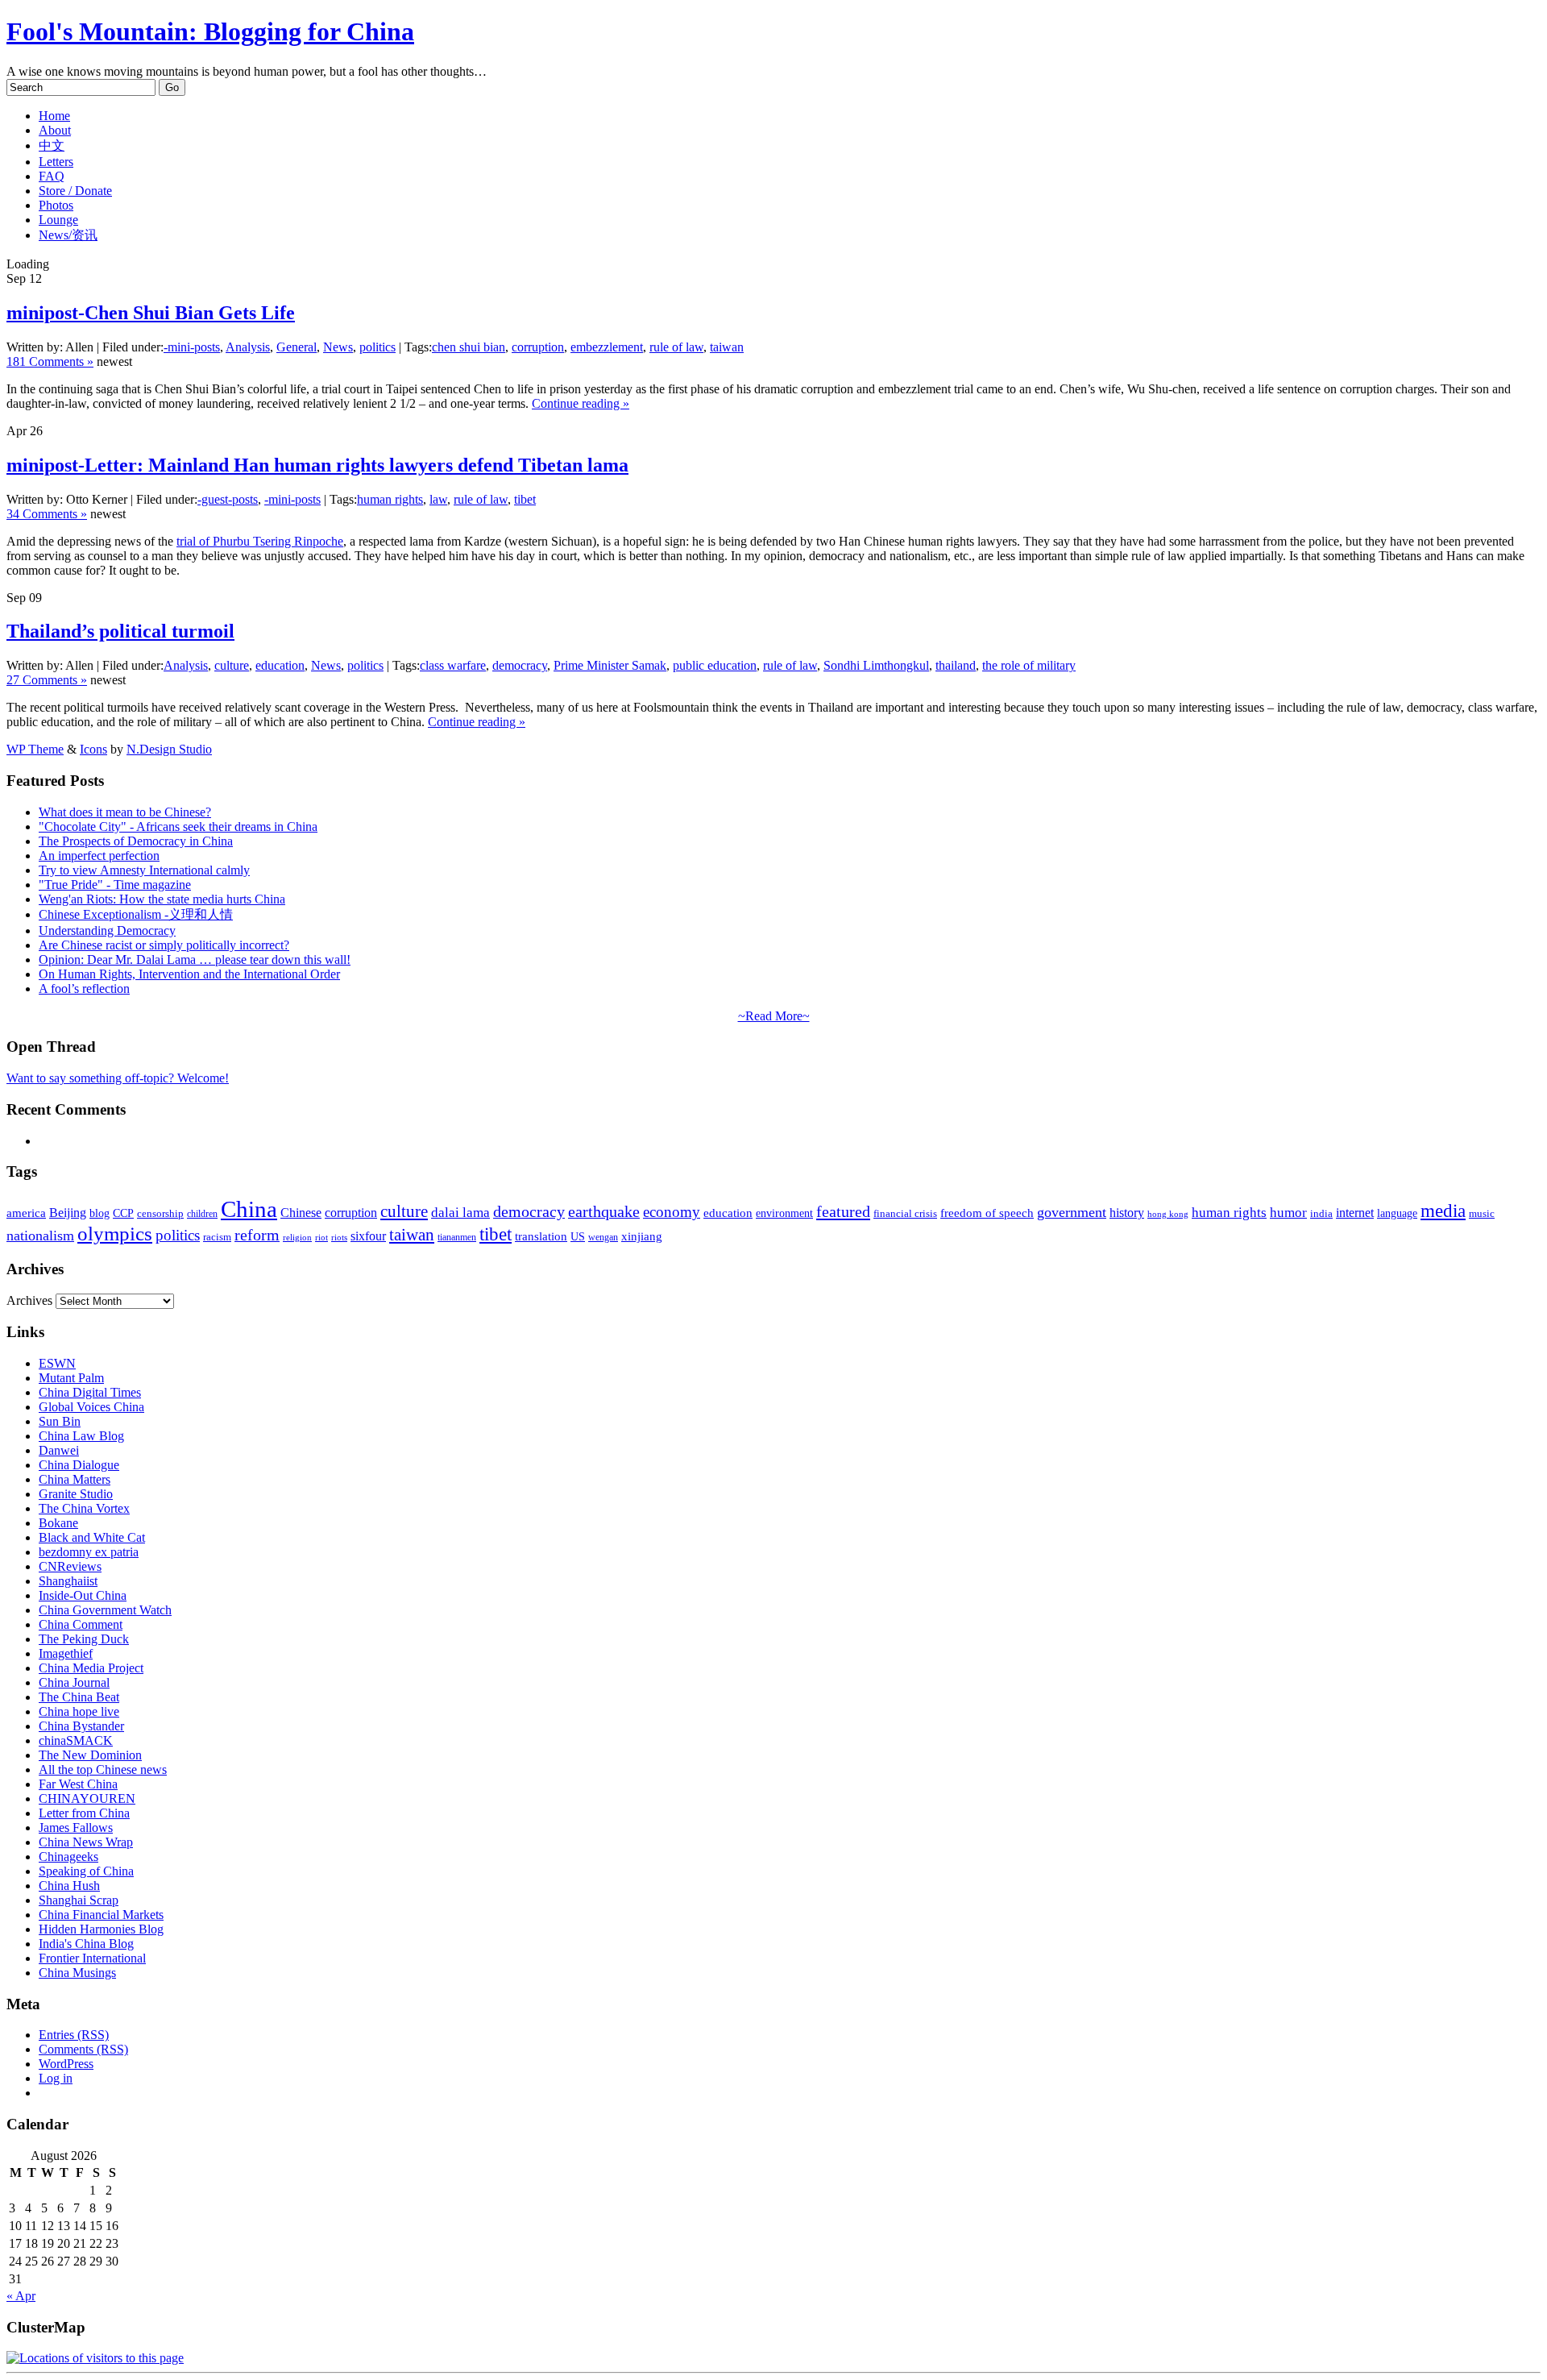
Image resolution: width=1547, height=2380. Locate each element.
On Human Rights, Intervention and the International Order (189, 974)
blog (100, 1213)
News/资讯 (68, 235)
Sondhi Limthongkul (876, 665)
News (338, 347)
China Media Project (91, 1668)
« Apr (21, 2296)
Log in (56, 2078)
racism (217, 1237)
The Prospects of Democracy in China (136, 841)
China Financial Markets (101, 1915)
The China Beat (79, 1697)
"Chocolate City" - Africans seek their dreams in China (178, 827)
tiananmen (457, 1237)
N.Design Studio (169, 749)
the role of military (1029, 665)
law (438, 499)
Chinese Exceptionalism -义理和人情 (136, 914)
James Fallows (76, 1828)
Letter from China (84, 1813)
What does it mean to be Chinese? (125, 812)
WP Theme (35, 749)
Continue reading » (581, 403)
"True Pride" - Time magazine (115, 885)
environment (784, 1213)
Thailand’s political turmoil (120, 631)
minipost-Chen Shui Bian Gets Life (151, 313)
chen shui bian (469, 347)
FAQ (52, 176)
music (1482, 1213)
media (1443, 1211)
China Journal (74, 1682)
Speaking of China (86, 1871)
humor (1288, 1213)
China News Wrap (86, 1842)
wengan (603, 1237)
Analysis (248, 347)
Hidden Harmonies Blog (101, 1929)
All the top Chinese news (103, 1769)
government (1072, 1212)
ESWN (57, 1363)
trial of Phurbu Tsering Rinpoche (260, 541)
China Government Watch (105, 1610)
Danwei (59, 1450)
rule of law (676, 347)
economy (672, 1212)
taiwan (727, 347)
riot (321, 1237)
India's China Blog (86, 1944)
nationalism (40, 1236)
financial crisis (905, 1214)
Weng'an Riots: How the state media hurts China (162, 899)
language (1397, 1213)
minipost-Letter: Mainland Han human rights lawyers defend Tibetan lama (317, 465)
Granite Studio (76, 1494)
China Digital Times (90, 1392)
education (280, 665)
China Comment (81, 1624)
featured (843, 1211)
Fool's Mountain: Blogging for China (210, 31)
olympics (115, 1234)
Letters (56, 162)
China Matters (75, 1479)
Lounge (58, 220)
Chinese (301, 1213)
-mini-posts (192, 347)
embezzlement (607, 347)
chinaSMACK (76, 1740)
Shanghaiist (68, 1581)
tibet (525, 499)
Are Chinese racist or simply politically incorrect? (164, 945)
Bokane (58, 1523)
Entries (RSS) (74, 2035)
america (26, 1213)
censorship (160, 1213)
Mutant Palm (71, 1378)
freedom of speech (987, 1213)
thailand (956, 665)
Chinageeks (68, 1857)
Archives (29, 1300)
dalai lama (460, 1213)
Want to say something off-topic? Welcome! (118, 1078)
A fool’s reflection (84, 989)
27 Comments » (47, 680)
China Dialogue (79, 1465)
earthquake (604, 1212)
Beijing (68, 1213)
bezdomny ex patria (89, 1552)
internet (1355, 1213)
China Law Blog (81, 1436)
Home (54, 116)
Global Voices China (91, 1407)
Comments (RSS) (83, 2049)
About (55, 130)
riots (339, 1238)
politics (377, 347)
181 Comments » (50, 361)
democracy (520, 665)
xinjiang (642, 1236)
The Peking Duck (84, 1639)
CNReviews (70, 1566)
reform (257, 1235)
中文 (52, 145)
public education (715, 665)
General (297, 347)
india (1321, 1214)
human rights (390, 499)
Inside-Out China (83, 1595)
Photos (56, 205)
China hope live (79, 1711)
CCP (123, 1213)
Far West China (78, 1784)
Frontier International (92, 1958)
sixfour (368, 1236)
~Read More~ (774, 1016)
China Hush (69, 1886)
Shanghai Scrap (79, 1900)
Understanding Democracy (107, 930)
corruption (538, 347)
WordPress (66, 2064)
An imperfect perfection (99, 856)
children (202, 1214)
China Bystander (81, 1726)
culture (232, 665)
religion (297, 1238)
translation (541, 1236)
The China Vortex (84, 1508)
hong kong (1168, 1214)
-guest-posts (228, 499)
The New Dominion (90, 1755)
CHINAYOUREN (87, 1798)
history (1127, 1213)
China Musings (77, 1973)
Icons (93, 749)
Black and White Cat (92, 1537)
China (249, 1209)
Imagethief (66, 1653)
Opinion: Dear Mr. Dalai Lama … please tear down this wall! (195, 959)
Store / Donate (75, 191)
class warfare (453, 665)
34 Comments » (47, 514)
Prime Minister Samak (610, 665)
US (578, 1237)
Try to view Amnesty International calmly (144, 870)
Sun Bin (60, 1421)
